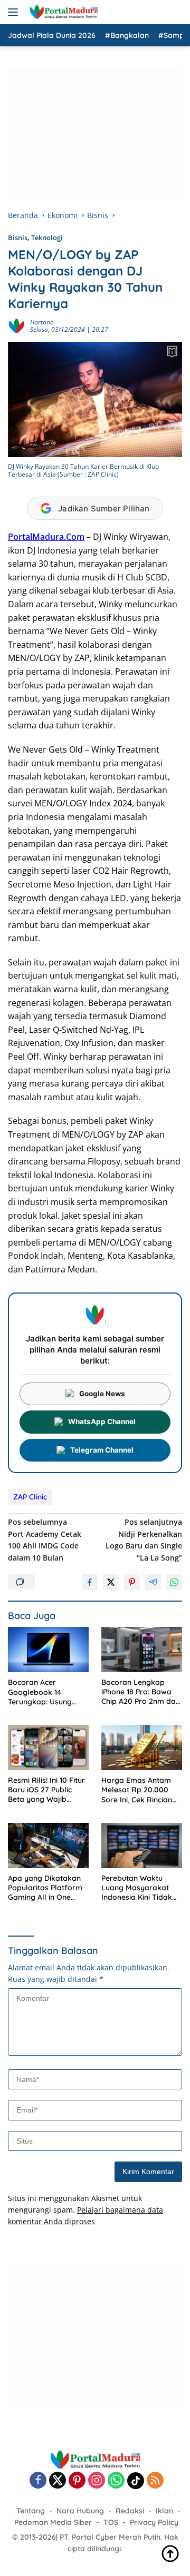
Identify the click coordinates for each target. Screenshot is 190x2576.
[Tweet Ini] (111, 1582)
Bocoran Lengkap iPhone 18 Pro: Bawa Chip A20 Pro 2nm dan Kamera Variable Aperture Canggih (141, 1692)
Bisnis (18, 238)
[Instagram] (97, 2481)
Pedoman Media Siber (53, 2522)
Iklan (164, 2511)
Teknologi (47, 238)
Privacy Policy (154, 2522)
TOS (111, 2522)
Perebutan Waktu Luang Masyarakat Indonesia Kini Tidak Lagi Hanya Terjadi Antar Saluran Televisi (140, 1888)
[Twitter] (58, 2481)
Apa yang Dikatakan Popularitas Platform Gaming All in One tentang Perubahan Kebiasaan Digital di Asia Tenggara (45, 1888)
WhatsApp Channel (102, 1422)
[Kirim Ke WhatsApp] (174, 1582)
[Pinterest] (77, 2481)
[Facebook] (38, 2481)
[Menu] (15, 12)
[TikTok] (136, 2481)
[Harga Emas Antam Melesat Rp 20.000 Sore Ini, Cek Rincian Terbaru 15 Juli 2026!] (142, 1748)
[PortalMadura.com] (62, 12)
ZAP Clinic (30, 1497)
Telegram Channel (102, 1450)
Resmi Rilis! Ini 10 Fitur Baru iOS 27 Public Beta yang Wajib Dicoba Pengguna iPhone (46, 1790)
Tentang (31, 2511)
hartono (42, 322)
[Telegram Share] (153, 1582)
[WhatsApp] (116, 2481)
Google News (102, 1394)
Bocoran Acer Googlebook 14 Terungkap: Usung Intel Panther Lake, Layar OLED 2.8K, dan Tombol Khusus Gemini (48, 1692)
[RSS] (155, 2481)
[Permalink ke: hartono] (16, 325)
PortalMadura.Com (46, 537)
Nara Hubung (80, 2511)
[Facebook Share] (90, 1582)
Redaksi (130, 2511)
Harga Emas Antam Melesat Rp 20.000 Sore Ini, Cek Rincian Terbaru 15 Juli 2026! (137, 1790)
